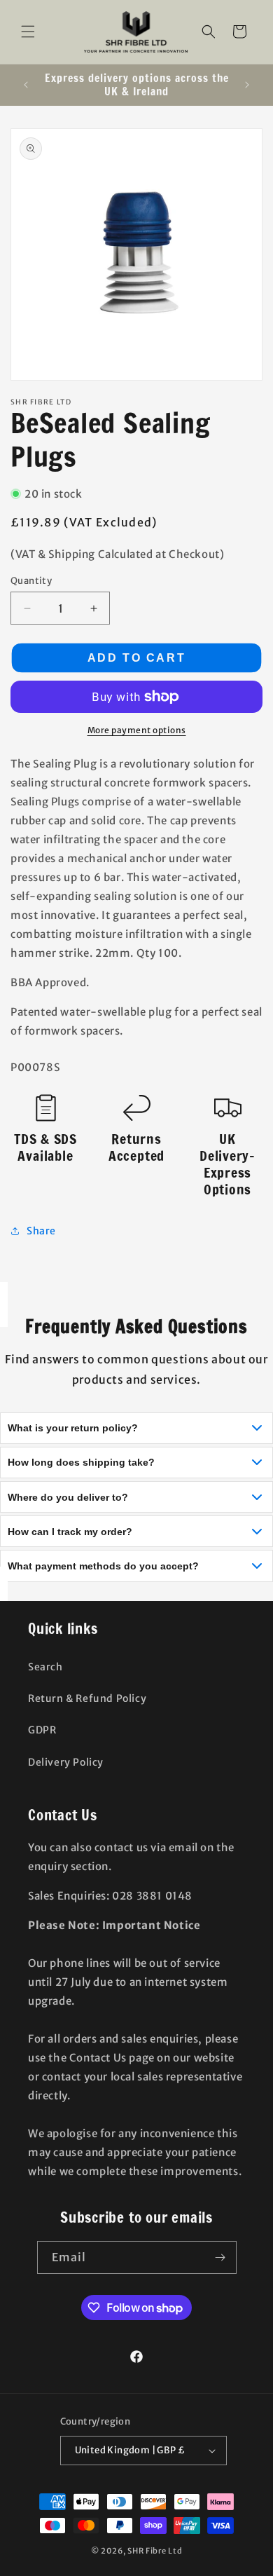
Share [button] (41, 1231)
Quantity (31, 581)
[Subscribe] (220, 2257)
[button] (28, 32)
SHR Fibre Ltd (155, 2551)
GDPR (42, 1730)
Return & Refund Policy (87, 1698)
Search (45, 1667)
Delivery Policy (66, 1762)
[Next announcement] (247, 85)
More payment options (137, 730)
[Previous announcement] (26, 85)
